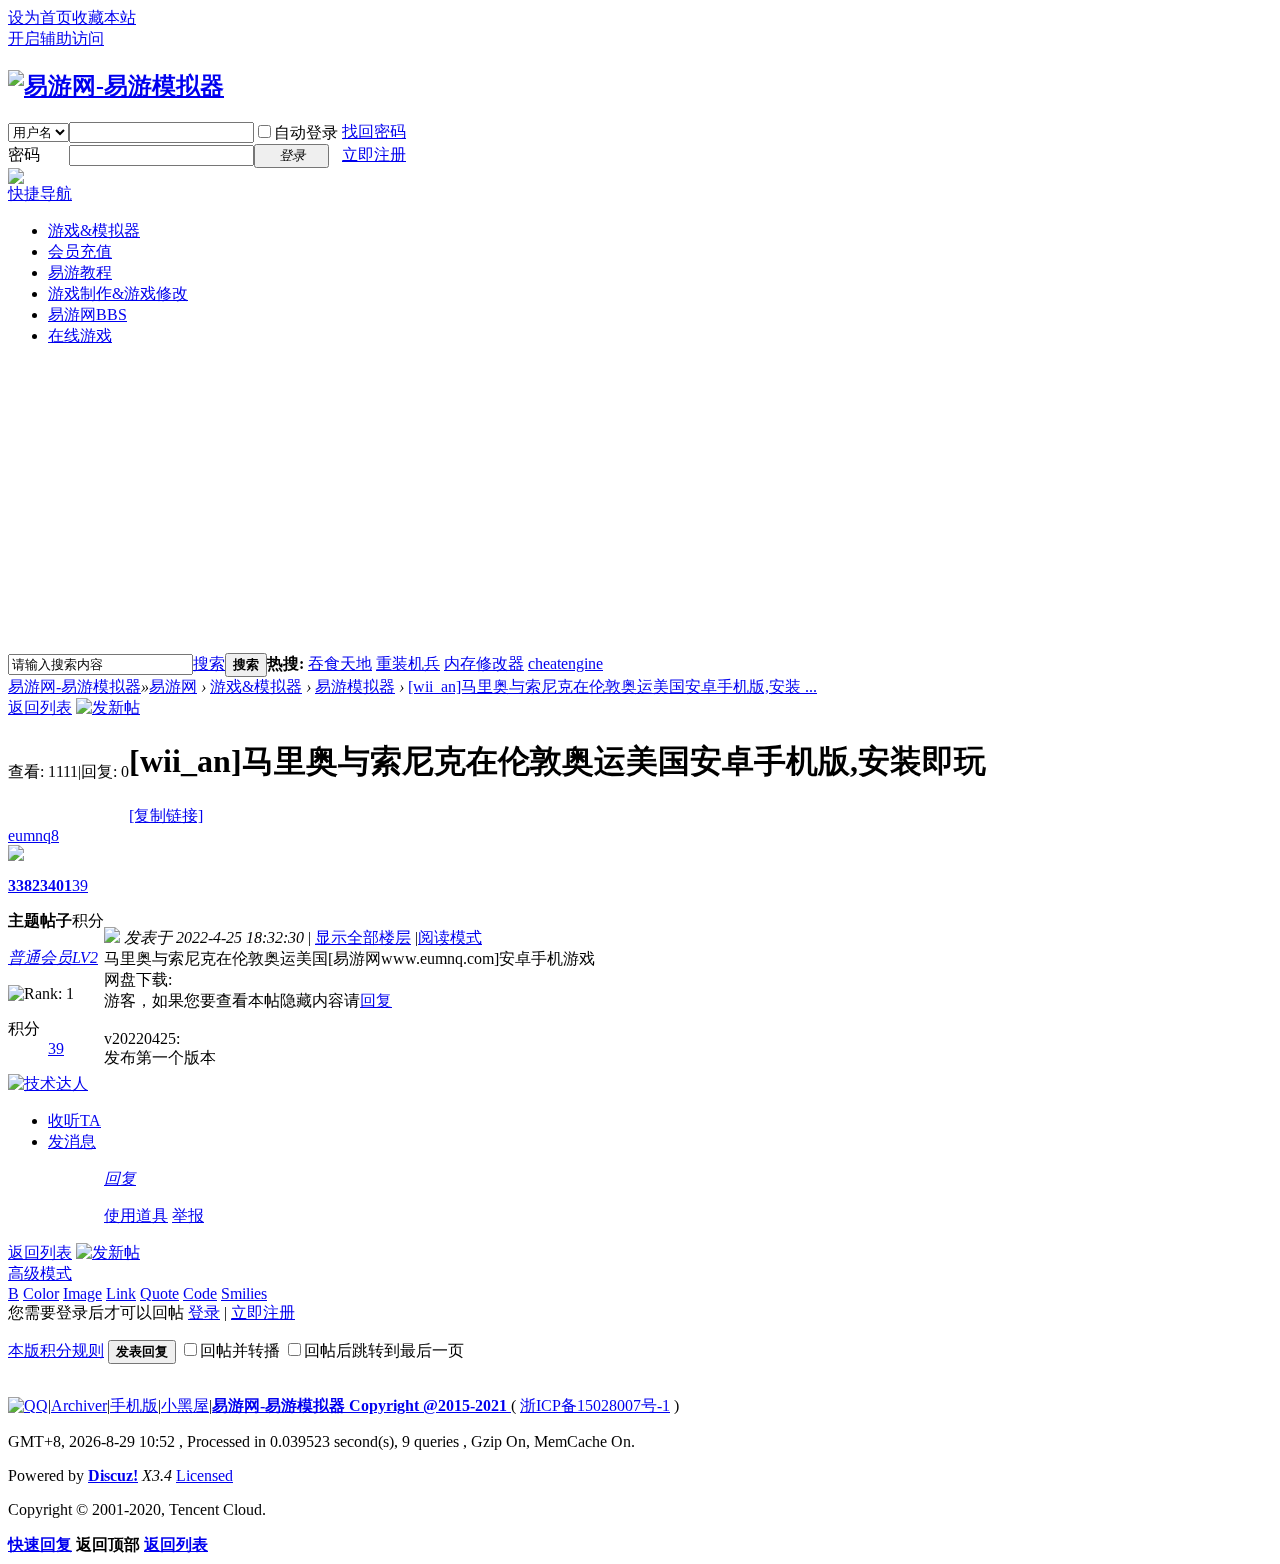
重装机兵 (408, 663)
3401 (56, 885)
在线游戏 (80, 335)
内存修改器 (484, 663)
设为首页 (40, 17)
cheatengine (565, 663)
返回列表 (40, 707)
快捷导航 (40, 193)
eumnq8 (33, 835)
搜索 (209, 663)
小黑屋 (185, 1405)
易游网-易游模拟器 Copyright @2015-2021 (361, 1405)
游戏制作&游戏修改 (118, 293)
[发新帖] (108, 707)
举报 (188, 1215)
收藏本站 (104, 17)
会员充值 (80, 251)
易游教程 (80, 272)
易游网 (87, 314)
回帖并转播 (240, 1350)
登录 (204, 1312)
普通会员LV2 (53, 957)
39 (80, 885)
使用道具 (136, 1215)
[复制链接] (166, 815)
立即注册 (374, 154)
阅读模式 (450, 937)
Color (41, 1293)
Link (121, 1293)
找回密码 (374, 131)
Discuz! (113, 1475)
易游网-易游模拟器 (74, 686)
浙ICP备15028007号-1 (595, 1405)
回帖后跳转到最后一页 (384, 1350)
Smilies (244, 1293)
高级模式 (40, 1273)
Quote (159, 1293)
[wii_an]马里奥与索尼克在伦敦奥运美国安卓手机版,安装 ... (612, 686)
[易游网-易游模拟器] (116, 86)
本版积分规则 (56, 1350)
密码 (24, 154)
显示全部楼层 (363, 937)
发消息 (72, 1141)
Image (82, 1293)
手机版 (134, 1405)
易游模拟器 (355, 686)
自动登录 (306, 132)
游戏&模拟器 (94, 230)
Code (200, 1293)
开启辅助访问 (56, 38)
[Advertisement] (640, 503)
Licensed (204, 1475)
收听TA (74, 1120)
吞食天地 (340, 663)
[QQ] (28, 1405)
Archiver (79, 1405)
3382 (24, 885)
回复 (376, 1000)
